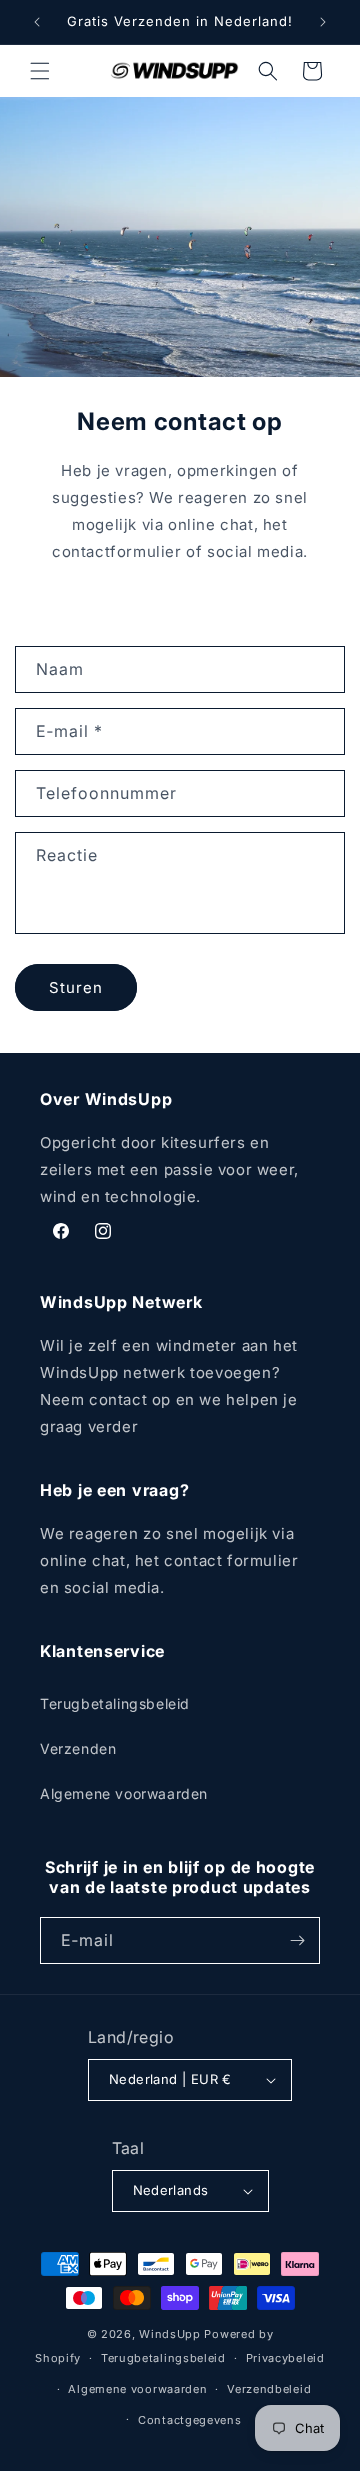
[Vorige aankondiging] (37, 22)
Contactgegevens (190, 2420)
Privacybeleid (285, 2358)
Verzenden (78, 1748)
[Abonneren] (297, 1940)
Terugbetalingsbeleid (115, 1703)
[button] (40, 71)
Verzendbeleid (269, 2389)
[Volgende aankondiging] (323, 22)
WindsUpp (170, 2334)
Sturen (76, 987)
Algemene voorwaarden (124, 1793)
